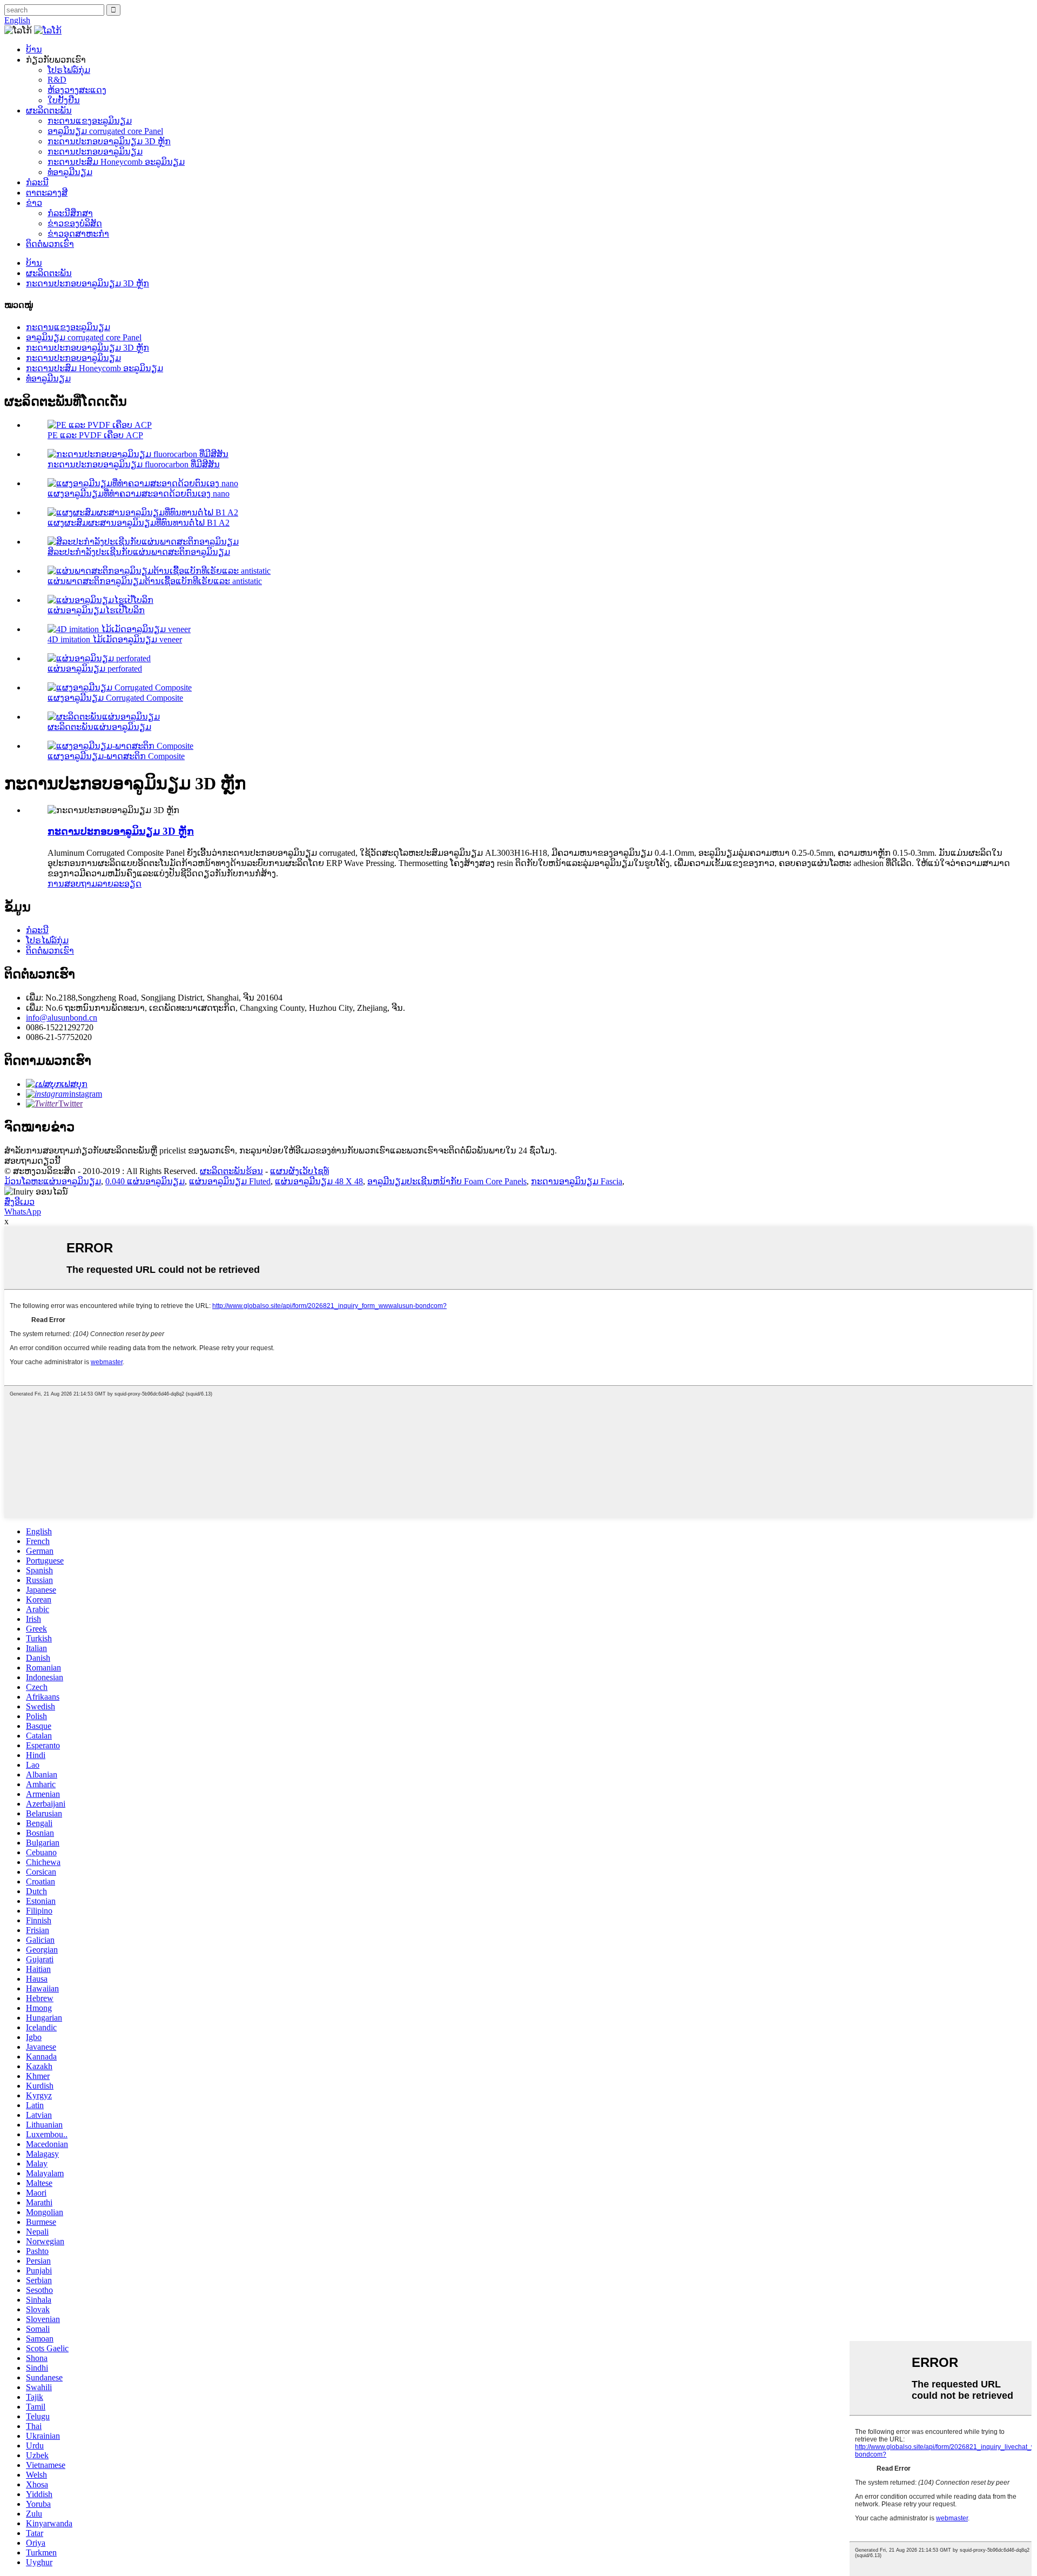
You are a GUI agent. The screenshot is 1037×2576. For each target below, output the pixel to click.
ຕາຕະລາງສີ (47, 193)
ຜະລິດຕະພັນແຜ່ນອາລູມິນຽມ (99, 727)
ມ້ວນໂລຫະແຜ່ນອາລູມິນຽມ (53, 1181)
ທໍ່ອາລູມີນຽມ (70, 172)
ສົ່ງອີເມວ (19, 1202)
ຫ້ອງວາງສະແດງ (77, 90)
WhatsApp (23, 1212)
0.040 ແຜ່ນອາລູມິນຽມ (145, 1181)
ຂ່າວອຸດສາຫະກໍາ (78, 234)
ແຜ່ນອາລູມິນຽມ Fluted (230, 1181)
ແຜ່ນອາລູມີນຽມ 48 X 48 (319, 1181)
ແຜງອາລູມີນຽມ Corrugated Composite (115, 698)
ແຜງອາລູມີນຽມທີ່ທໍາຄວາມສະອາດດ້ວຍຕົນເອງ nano (139, 494)
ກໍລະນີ (37, 182)
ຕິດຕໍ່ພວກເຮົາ (50, 244)
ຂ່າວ (34, 203)
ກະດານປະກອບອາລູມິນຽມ (95, 152)
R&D (57, 80)
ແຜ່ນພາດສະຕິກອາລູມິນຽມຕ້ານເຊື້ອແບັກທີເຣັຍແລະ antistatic (155, 581)
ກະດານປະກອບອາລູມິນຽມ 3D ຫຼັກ (109, 141)
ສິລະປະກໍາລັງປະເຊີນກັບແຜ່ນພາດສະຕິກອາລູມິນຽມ (139, 552)
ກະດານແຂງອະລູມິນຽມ (90, 121)
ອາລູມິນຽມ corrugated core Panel (105, 131)
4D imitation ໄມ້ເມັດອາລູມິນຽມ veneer (115, 639)
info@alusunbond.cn (62, 1018)
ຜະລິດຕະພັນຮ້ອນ (231, 1171)
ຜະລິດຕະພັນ (49, 110)
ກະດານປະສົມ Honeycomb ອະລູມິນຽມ (116, 162)
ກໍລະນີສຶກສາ (70, 213)
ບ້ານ (34, 49)
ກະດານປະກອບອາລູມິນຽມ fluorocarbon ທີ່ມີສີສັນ (134, 464)
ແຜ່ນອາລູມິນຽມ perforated (95, 669)
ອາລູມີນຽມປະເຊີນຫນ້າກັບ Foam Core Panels (447, 1181)
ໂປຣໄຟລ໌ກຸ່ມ (69, 70)
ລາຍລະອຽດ (119, 884)
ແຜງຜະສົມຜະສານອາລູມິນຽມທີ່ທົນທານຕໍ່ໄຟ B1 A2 (139, 523)
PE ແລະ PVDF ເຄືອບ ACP (95, 435)
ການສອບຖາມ (72, 884)
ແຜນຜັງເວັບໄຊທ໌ (299, 1171)
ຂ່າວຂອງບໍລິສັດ (75, 223)
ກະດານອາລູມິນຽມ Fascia (577, 1181)
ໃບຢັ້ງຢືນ (64, 100)
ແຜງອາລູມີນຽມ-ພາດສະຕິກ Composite (116, 756)
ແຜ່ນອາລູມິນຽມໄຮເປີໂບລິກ (96, 610)
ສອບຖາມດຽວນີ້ (32, 1161)
